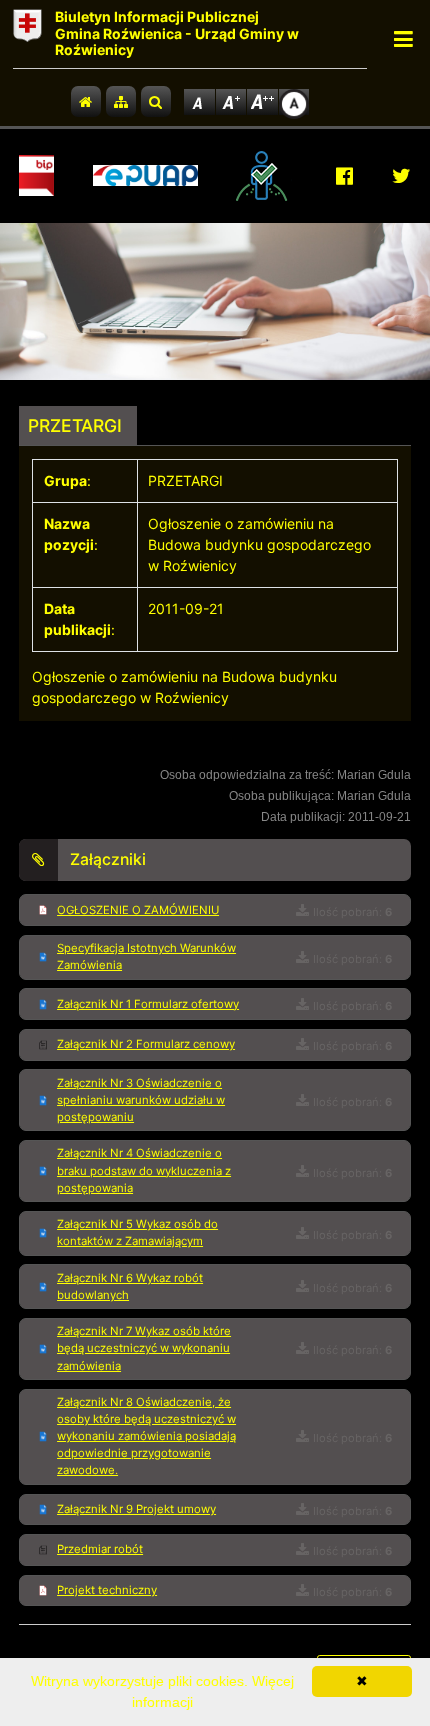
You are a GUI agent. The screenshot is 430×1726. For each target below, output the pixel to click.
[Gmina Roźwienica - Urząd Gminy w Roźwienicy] (27, 34)
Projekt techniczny (107, 1590)
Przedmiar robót (100, 1549)
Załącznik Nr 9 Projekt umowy (136, 1509)
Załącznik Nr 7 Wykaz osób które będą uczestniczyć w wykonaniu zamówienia (144, 1348)
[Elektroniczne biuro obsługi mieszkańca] (266, 176)
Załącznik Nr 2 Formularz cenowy (146, 1044)
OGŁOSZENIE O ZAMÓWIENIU (138, 910)
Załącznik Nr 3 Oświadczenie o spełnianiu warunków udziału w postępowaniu (141, 1100)
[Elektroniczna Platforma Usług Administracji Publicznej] (145, 175)
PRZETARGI (75, 425)
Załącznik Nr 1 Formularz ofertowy (148, 1004)
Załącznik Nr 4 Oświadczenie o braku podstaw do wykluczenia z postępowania (144, 1170)
